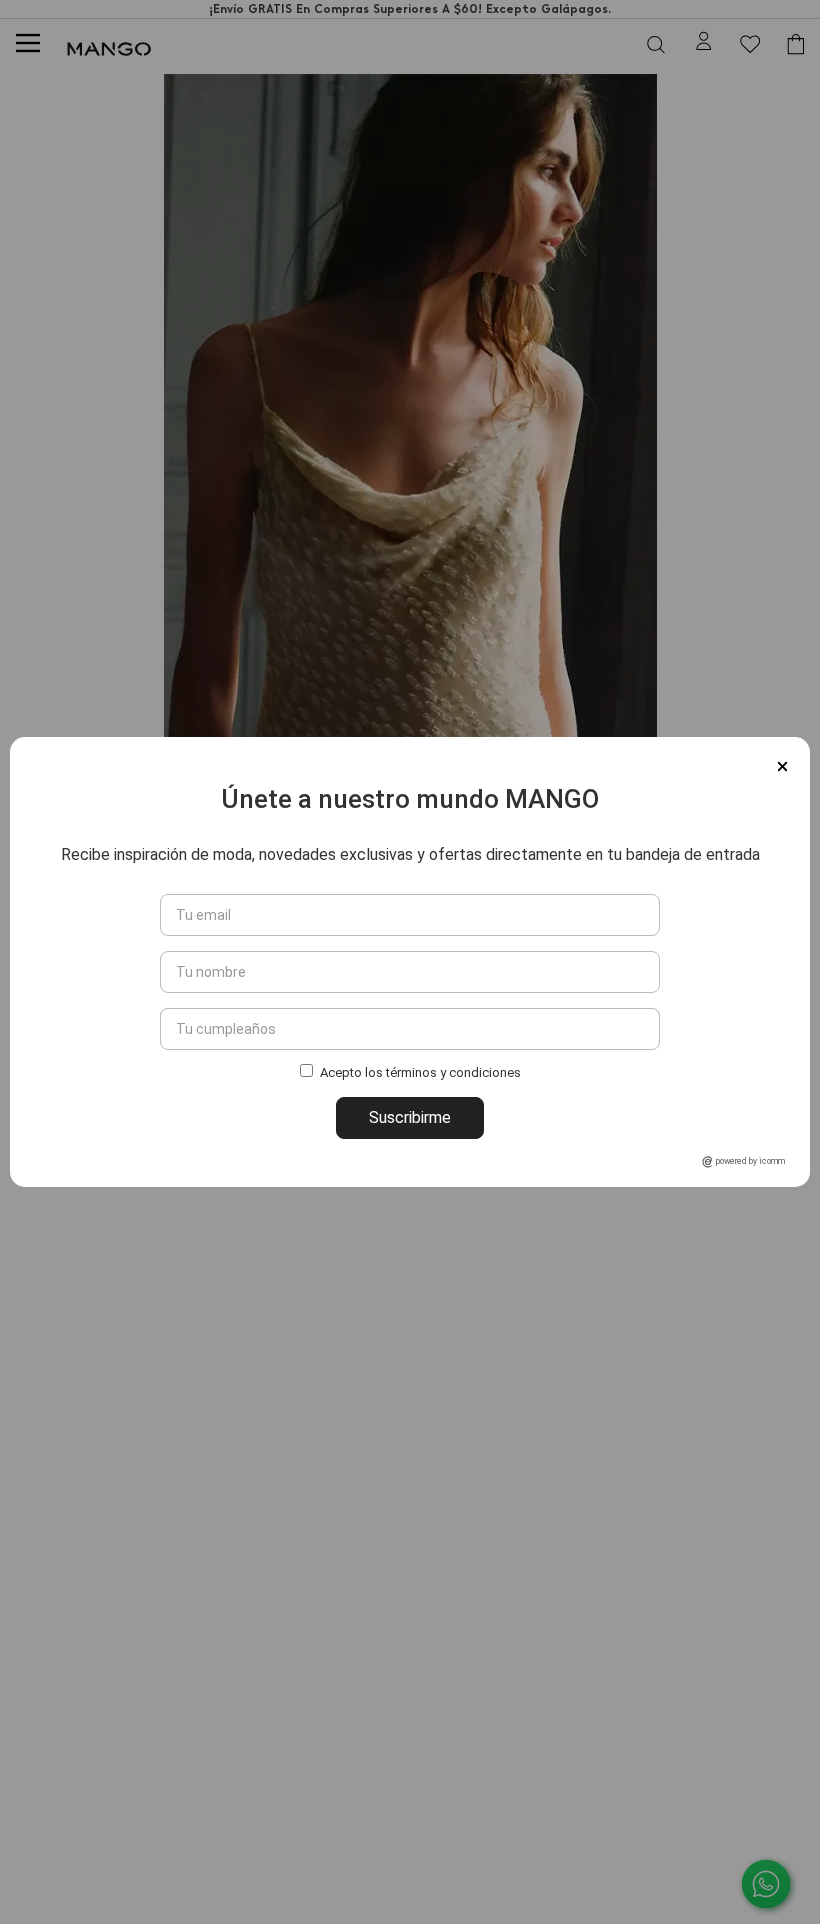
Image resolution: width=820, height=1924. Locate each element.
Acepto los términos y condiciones (420, 1073)
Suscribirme (410, 1117)
